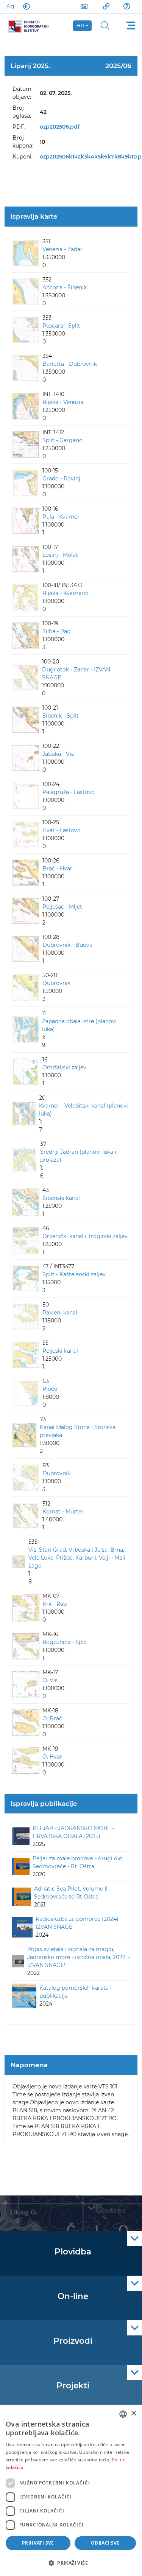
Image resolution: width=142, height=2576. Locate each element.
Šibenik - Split (61, 716)
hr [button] (81, 26)
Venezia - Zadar (62, 249)
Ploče (50, 1389)
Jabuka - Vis (58, 754)
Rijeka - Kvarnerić (65, 593)
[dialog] (71, 2490)
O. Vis (50, 1680)
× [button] (133, 2414)
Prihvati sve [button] (38, 2543)
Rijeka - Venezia (63, 402)
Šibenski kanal (61, 1198)
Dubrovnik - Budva (67, 945)
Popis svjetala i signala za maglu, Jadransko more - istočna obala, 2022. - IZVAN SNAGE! (79, 1957)
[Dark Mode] (25, 6)
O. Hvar (52, 1757)
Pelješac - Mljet (62, 907)
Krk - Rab (55, 1604)
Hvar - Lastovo (62, 830)
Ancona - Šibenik (65, 287)
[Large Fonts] (10, 6)
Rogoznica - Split (65, 1642)
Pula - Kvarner (61, 517)
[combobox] (123, 2414)
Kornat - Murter (63, 1512)
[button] (71, 2563)
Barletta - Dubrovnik (70, 364)
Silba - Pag (57, 631)
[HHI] (31, 26)
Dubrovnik (56, 983)
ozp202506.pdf (60, 127)
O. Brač (52, 1718)
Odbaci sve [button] (105, 2543)
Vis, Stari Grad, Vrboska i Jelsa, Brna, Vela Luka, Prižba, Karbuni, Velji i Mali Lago (77, 1558)
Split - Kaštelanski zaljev (74, 1274)
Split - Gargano (62, 440)
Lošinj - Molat (60, 555)
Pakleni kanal (60, 1313)
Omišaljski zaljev (64, 1067)
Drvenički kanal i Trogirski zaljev (85, 1236)
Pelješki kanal (60, 1351)
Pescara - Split (61, 326)
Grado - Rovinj (61, 479)
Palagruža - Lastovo (69, 792)
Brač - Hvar (57, 869)
